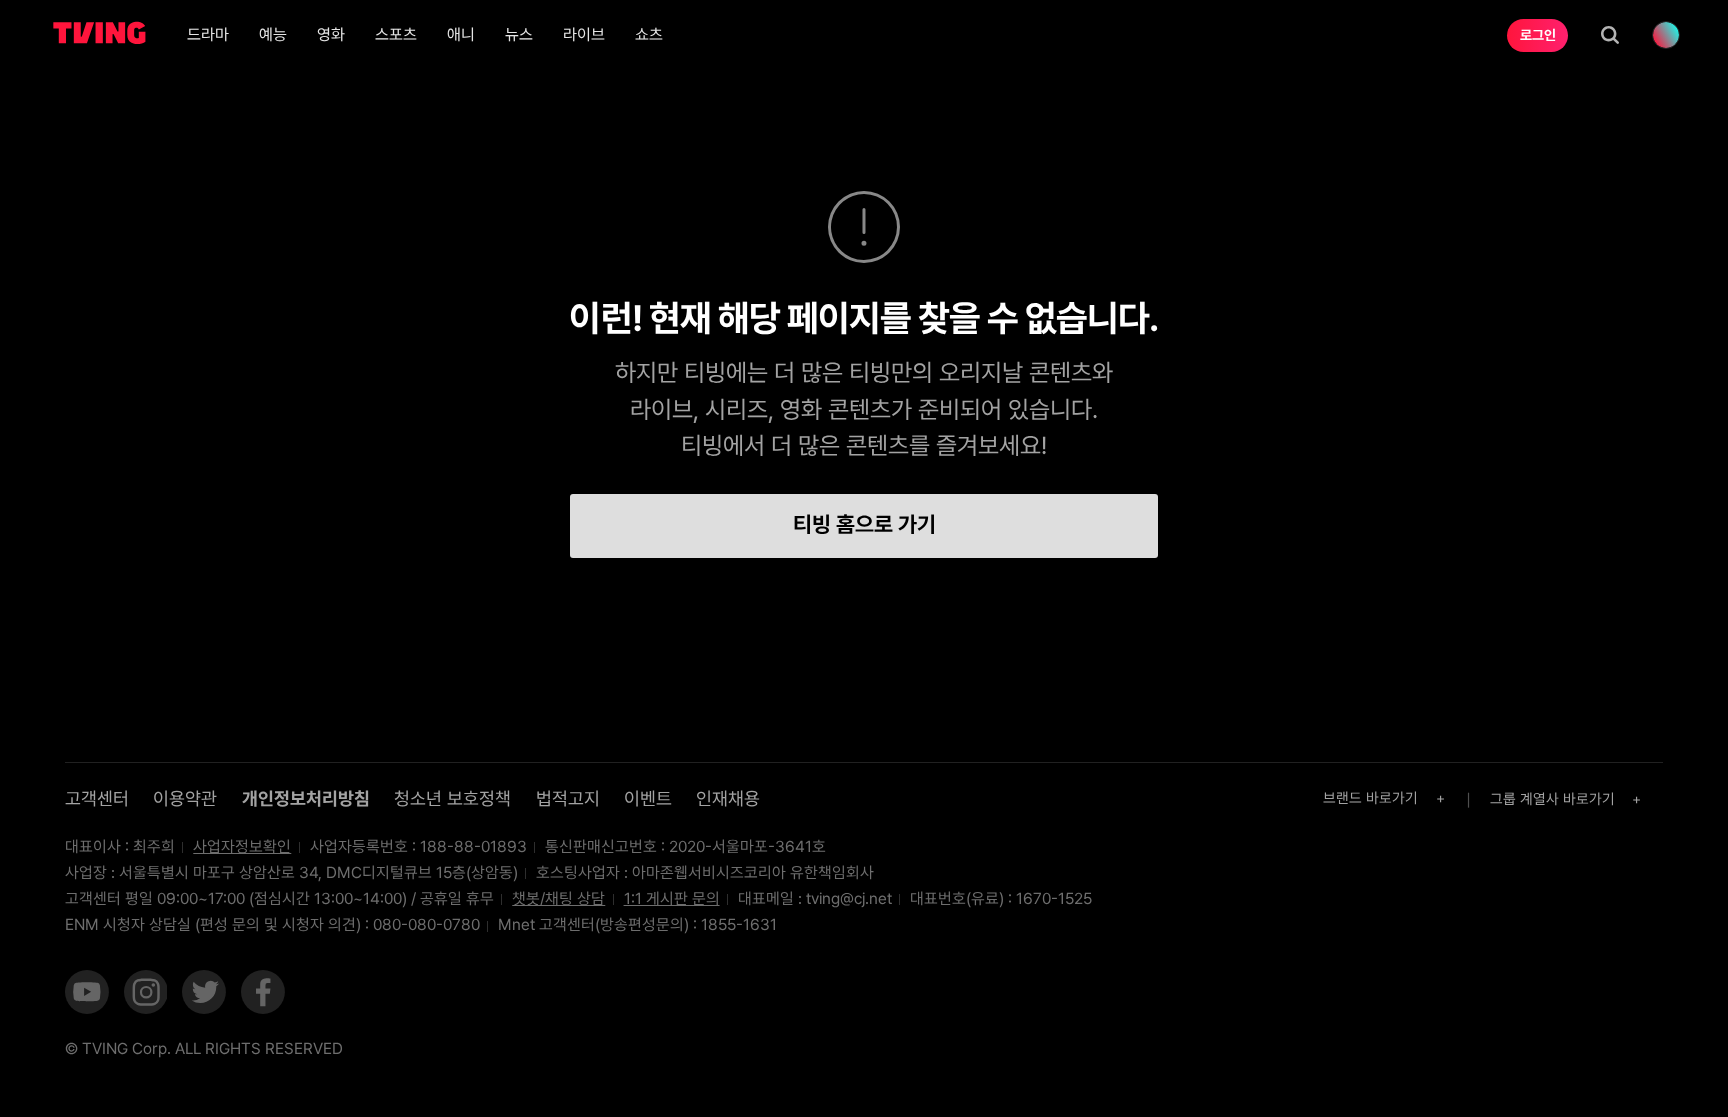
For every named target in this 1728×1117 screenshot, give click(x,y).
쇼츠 (649, 35)
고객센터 (97, 798)
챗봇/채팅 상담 (558, 898)
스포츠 (396, 35)
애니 (461, 35)
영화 (331, 35)
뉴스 (519, 35)
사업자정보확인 (242, 846)
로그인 (1538, 35)
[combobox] (1386, 799)
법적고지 (568, 798)
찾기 (1610, 35)
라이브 (584, 35)
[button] (87, 994)
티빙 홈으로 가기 (864, 524)
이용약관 (185, 798)
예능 (273, 35)
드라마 (208, 35)
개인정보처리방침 (306, 798)
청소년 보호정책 (452, 798)
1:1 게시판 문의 (672, 898)
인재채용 (728, 798)
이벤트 (648, 798)
